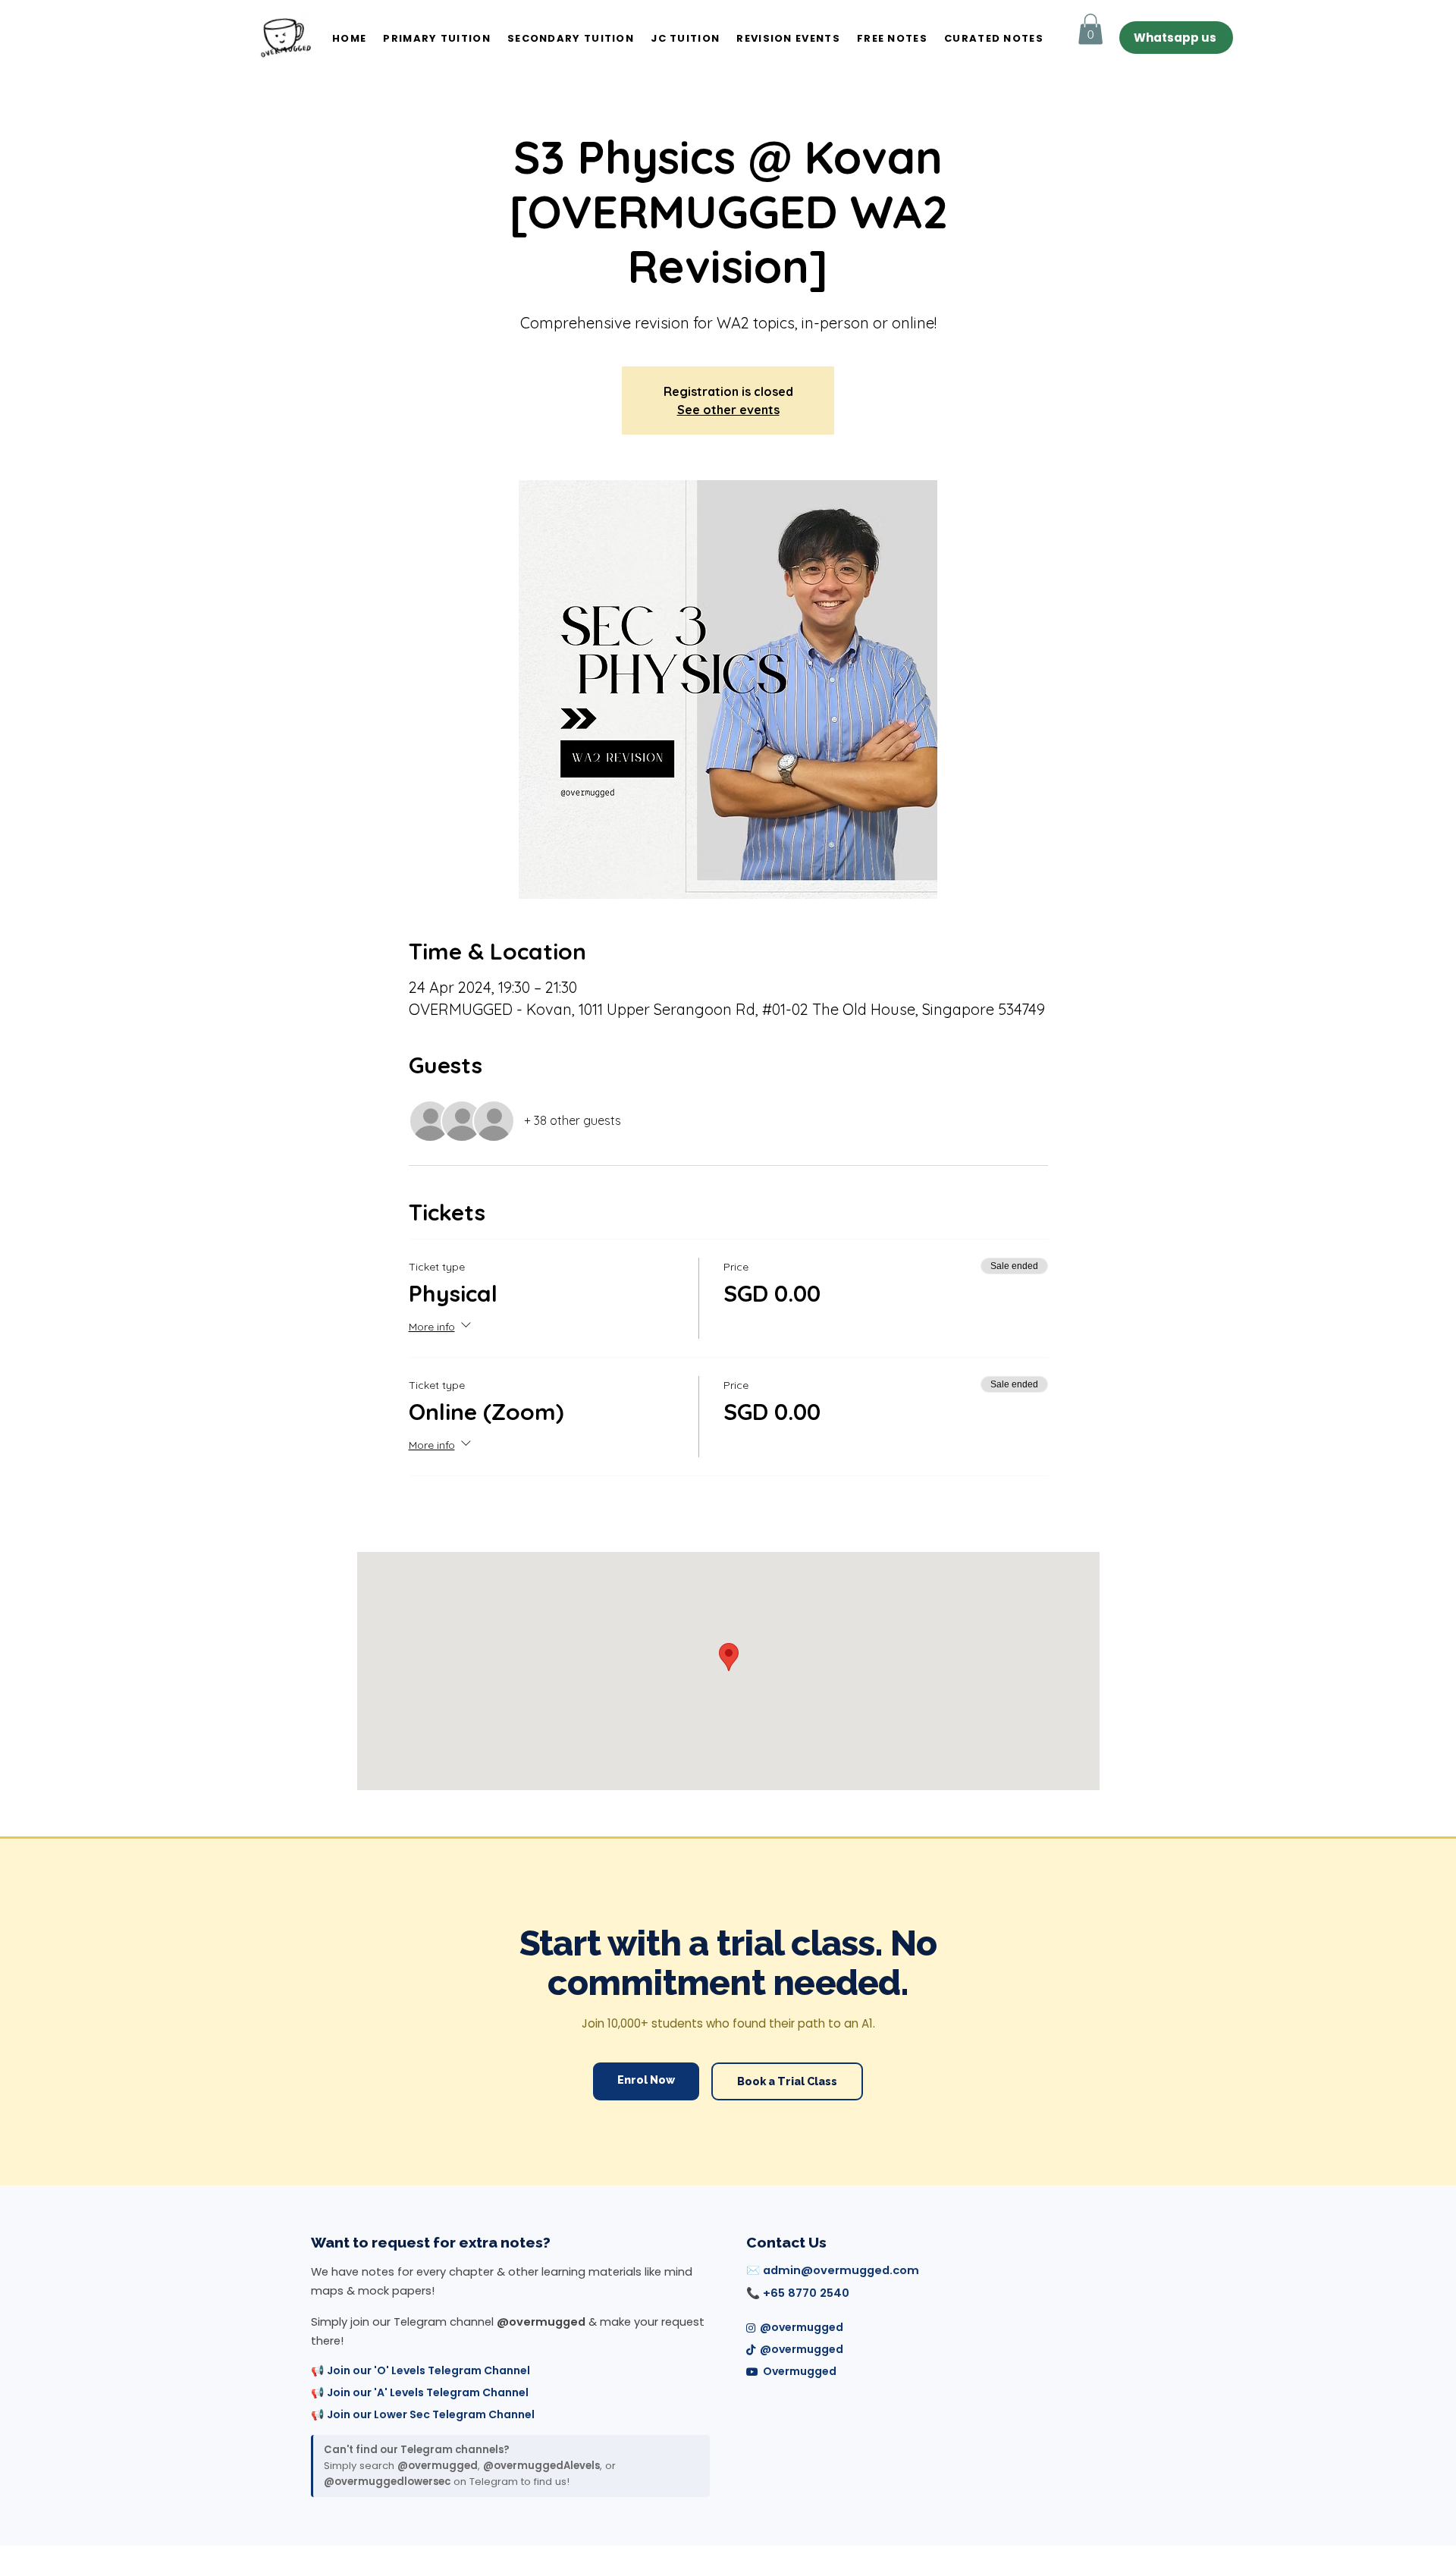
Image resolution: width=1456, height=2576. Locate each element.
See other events (728, 410)
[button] (1090, 29)
